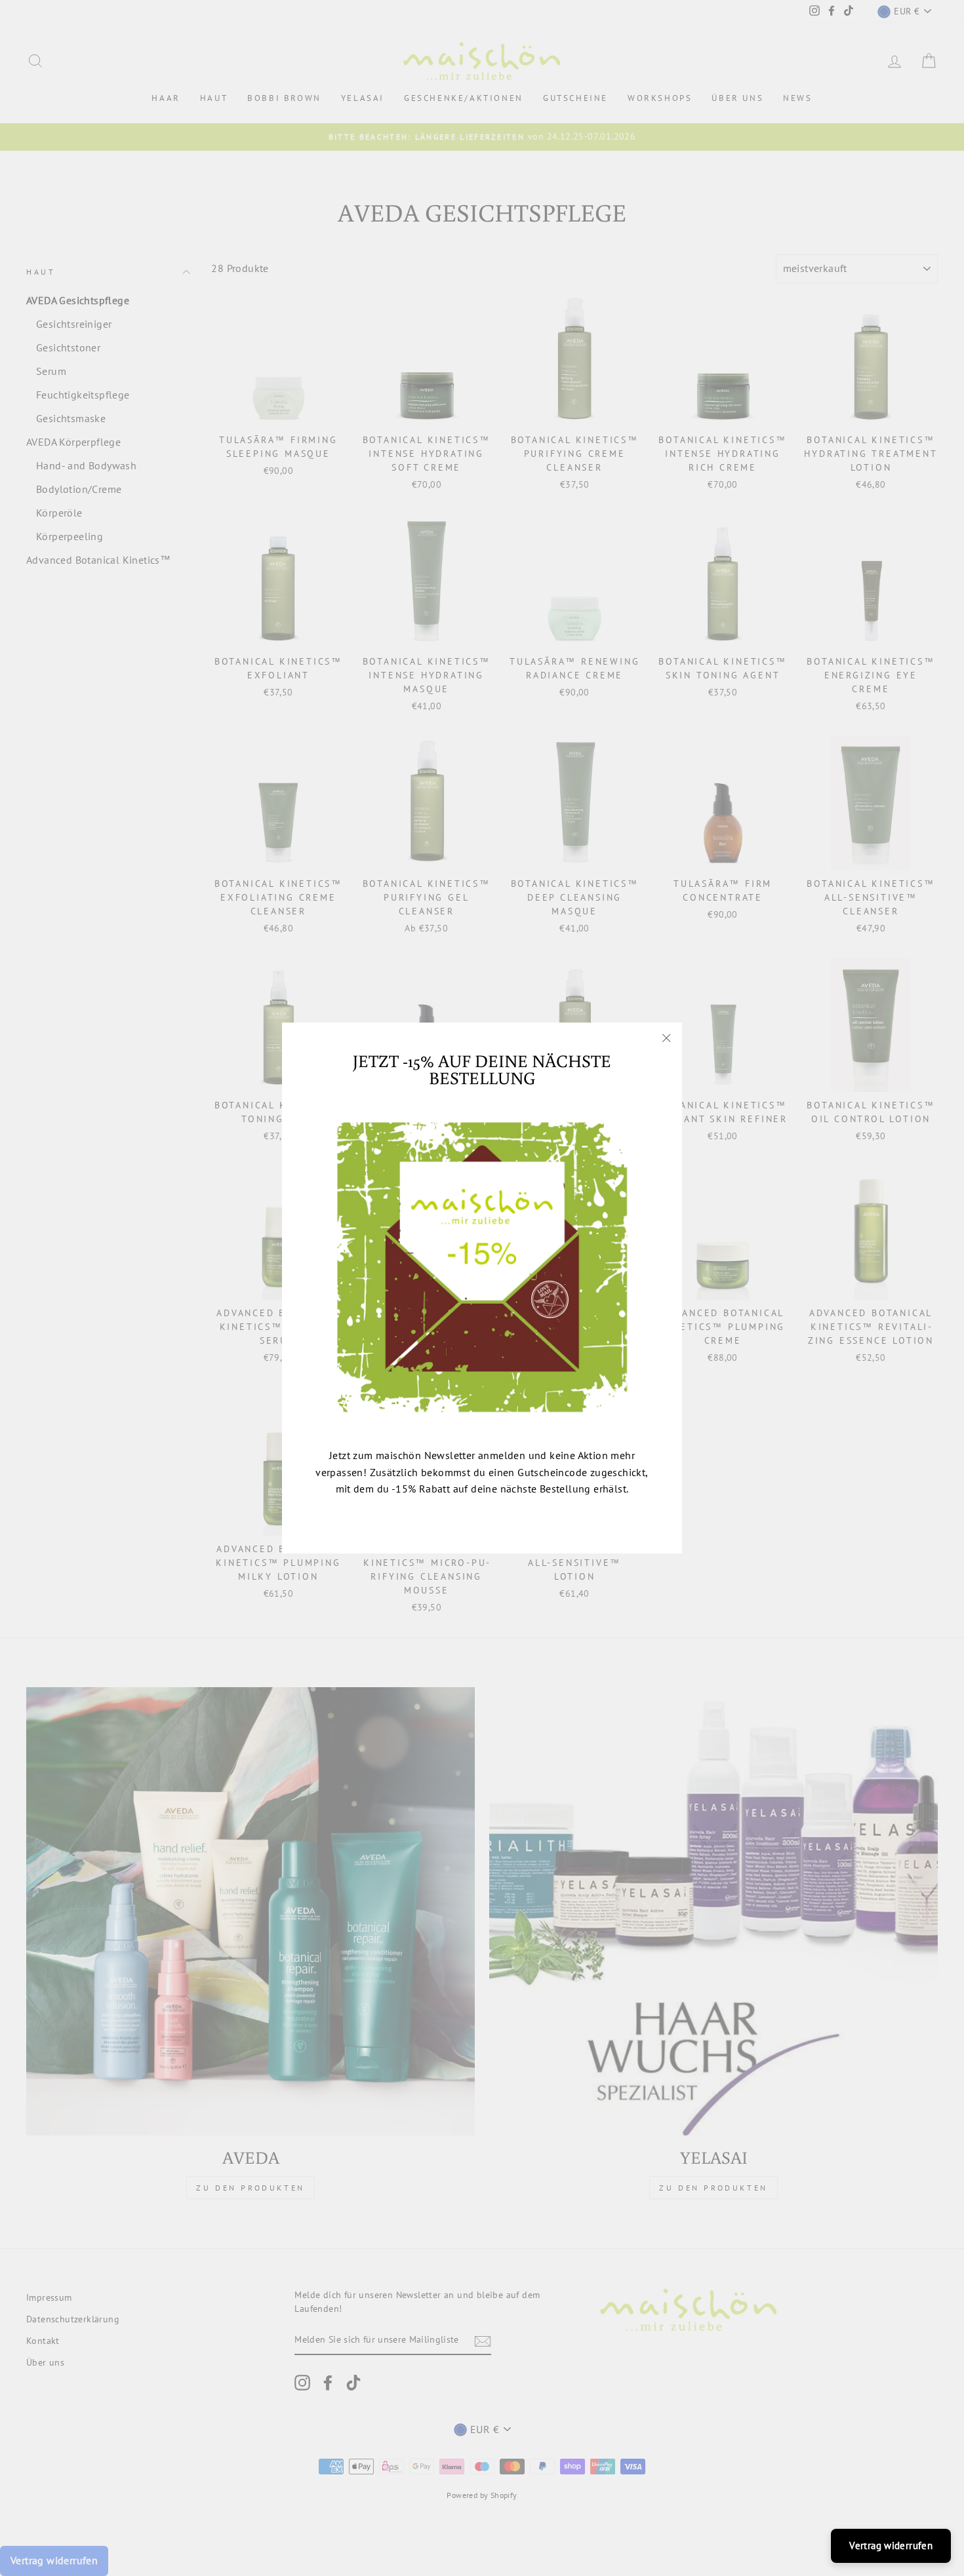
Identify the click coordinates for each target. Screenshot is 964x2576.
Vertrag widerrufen (891, 2546)
